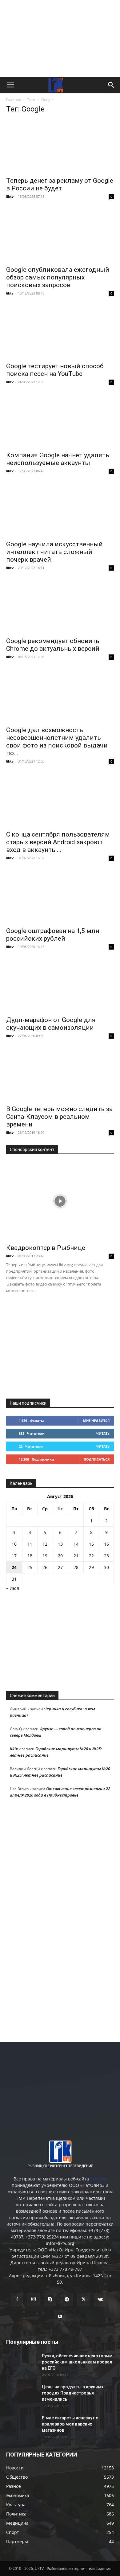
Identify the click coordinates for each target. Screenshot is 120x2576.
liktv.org (98, 2179)
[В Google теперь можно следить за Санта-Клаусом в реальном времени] (60, 1075)
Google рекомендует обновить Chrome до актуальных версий (53, 645)
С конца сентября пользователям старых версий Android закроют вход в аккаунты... (58, 842)
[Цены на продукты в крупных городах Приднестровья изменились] (22, 2395)
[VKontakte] (100, 2300)
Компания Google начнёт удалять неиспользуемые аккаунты (58, 459)
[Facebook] (17, 2300)
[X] (83, 2300)
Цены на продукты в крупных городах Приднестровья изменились (73, 2393)
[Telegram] (67, 2300)
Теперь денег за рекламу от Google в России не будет (60, 184)
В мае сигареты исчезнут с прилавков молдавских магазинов (70, 2424)
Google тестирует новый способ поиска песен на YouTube (55, 370)
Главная (14, 100)
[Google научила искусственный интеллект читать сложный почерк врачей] (60, 510)
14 (76, 1544)
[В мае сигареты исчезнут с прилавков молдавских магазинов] (22, 2426)
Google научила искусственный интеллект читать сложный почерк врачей (54, 552)
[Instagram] (34, 2299)
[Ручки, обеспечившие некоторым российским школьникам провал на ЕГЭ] (22, 2363)
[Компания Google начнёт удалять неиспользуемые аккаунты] (60, 421)
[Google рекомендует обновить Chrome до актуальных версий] (60, 607)
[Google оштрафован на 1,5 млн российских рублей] (60, 897)
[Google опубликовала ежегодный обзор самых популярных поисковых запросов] (60, 235)
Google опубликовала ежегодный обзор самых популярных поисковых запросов (58, 277)
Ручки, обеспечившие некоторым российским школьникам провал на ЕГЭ (77, 2362)
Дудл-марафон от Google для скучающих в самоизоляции (51, 1024)
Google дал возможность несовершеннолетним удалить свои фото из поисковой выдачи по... (57, 742)
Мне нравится (96, 1421)
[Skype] (50, 2300)
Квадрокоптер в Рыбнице (46, 1248)
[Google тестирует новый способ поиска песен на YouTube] (60, 332)
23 (106, 1556)
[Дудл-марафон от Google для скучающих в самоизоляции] (60, 986)
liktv (10, 196)
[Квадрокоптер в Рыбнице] (60, 1201)
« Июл (13, 1588)
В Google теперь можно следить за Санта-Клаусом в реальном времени (59, 1117)
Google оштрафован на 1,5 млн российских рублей (53, 935)
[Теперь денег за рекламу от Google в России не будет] (60, 146)
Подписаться (97, 1459)
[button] (10, 85)
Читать (103, 1433)
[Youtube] (60, 2316)
